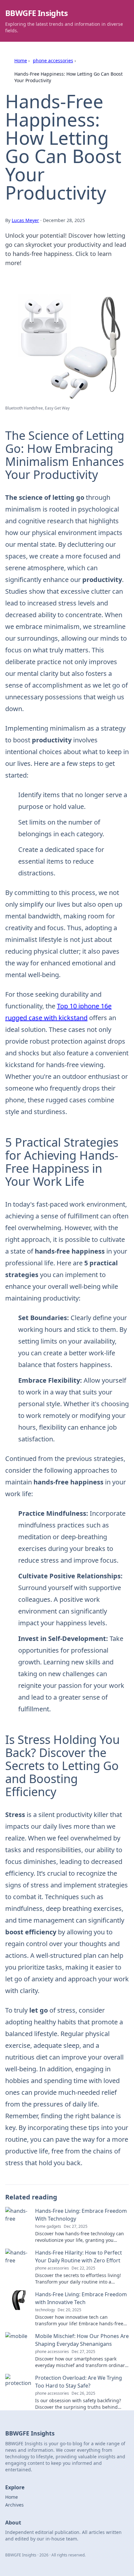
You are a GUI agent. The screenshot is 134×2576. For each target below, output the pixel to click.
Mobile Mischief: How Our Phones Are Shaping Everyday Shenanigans (82, 2340)
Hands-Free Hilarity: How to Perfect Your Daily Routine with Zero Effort (79, 2256)
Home (21, 60)
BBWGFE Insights (36, 13)
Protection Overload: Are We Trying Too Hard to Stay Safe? (79, 2382)
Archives (14, 2505)
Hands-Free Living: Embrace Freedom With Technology (81, 2215)
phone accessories (53, 60)
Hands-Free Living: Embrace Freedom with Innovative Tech (81, 2298)
